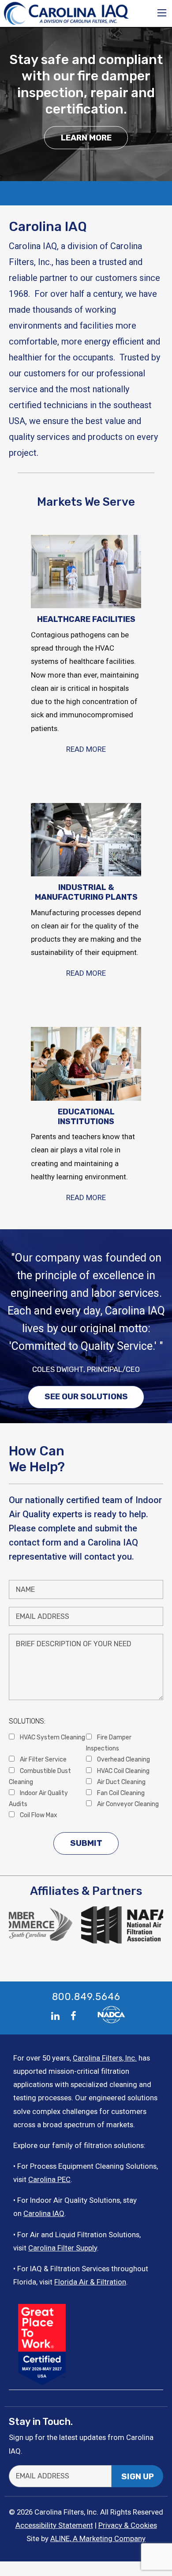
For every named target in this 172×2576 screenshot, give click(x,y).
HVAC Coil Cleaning (123, 1771)
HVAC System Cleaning (52, 1737)
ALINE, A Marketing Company (98, 2538)
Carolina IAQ (44, 2213)
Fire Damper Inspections (109, 1743)
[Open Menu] (162, 13)
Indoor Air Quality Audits (38, 1798)
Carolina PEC (49, 2179)
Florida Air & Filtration (90, 2282)
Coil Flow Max (38, 1815)
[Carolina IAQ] (67, 13)
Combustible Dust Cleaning (40, 1776)
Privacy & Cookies (128, 2525)
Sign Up (138, 2477)
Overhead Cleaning (123, 1759)
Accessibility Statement (54, 2525)
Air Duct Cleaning (121, 1782)
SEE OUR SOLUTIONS (86, 1397)
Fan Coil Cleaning (120, 1793)
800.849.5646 (86, 1996)
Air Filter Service (43, 1759)
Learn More (86, 137)
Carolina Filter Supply (63, 2248)
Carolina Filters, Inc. (105, 2058)
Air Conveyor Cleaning (127, 1804)
